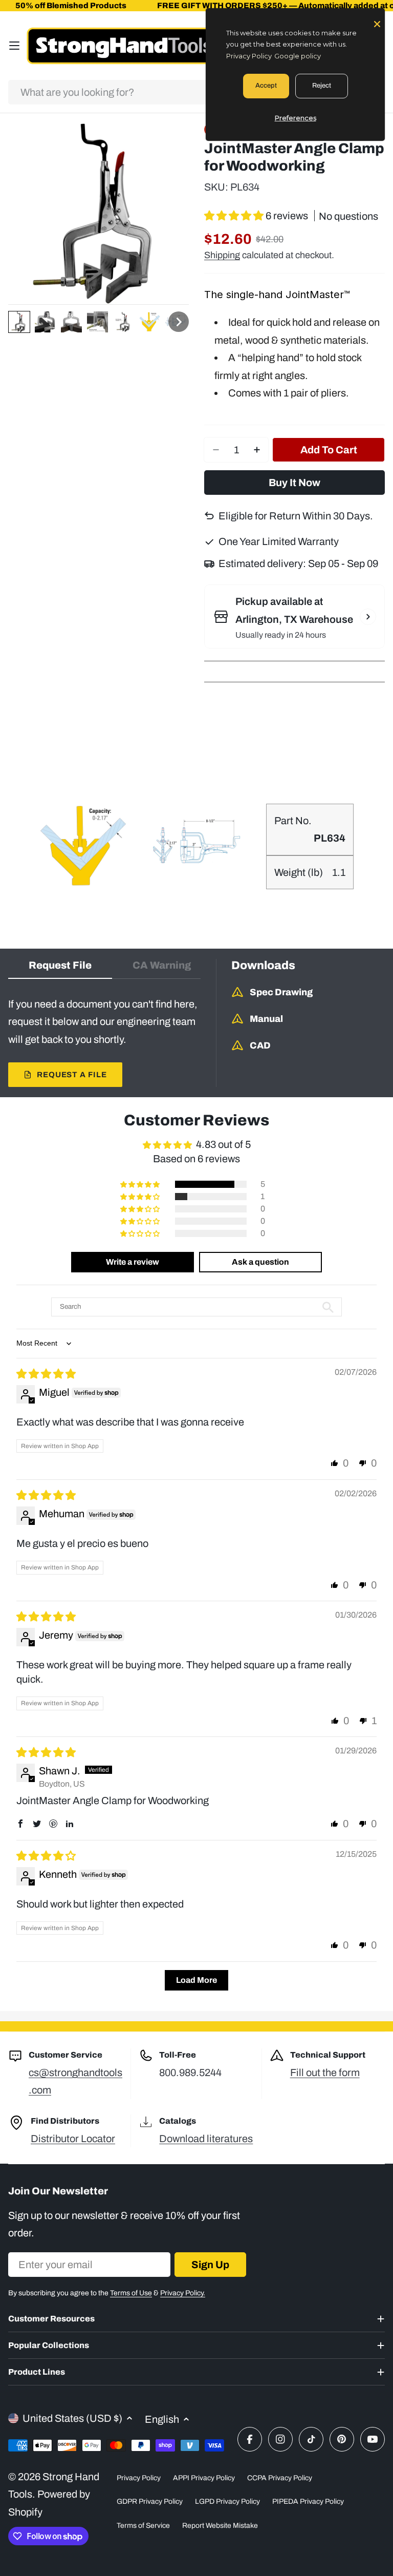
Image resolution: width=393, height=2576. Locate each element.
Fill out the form (325, 2072)
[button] (19, 322)
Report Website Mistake (220, 2526)
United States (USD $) (72, 2418)
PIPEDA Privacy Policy (308, 2501)
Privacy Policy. (183, 2293)
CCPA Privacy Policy (280, 2478)
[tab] (60, 969)
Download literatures (206, 2139)
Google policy (298, 56)
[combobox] (196, 92)
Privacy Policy (139, 2478)
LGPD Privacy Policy (227, 2501)
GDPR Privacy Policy (150, 2501)
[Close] (377, 23)
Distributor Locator (73, 2139)
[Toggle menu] (14, 46)
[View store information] (368, 617)
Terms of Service (143, 2526)
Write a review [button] (133, 1262)
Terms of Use (131, 2293)
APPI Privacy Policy (204, 2478)
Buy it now (294, 483)
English (162, 2419)
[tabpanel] (104, 1041)
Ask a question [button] (260, 1262)
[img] (46, 1374)
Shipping (222, 255)
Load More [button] (196, 1980)
